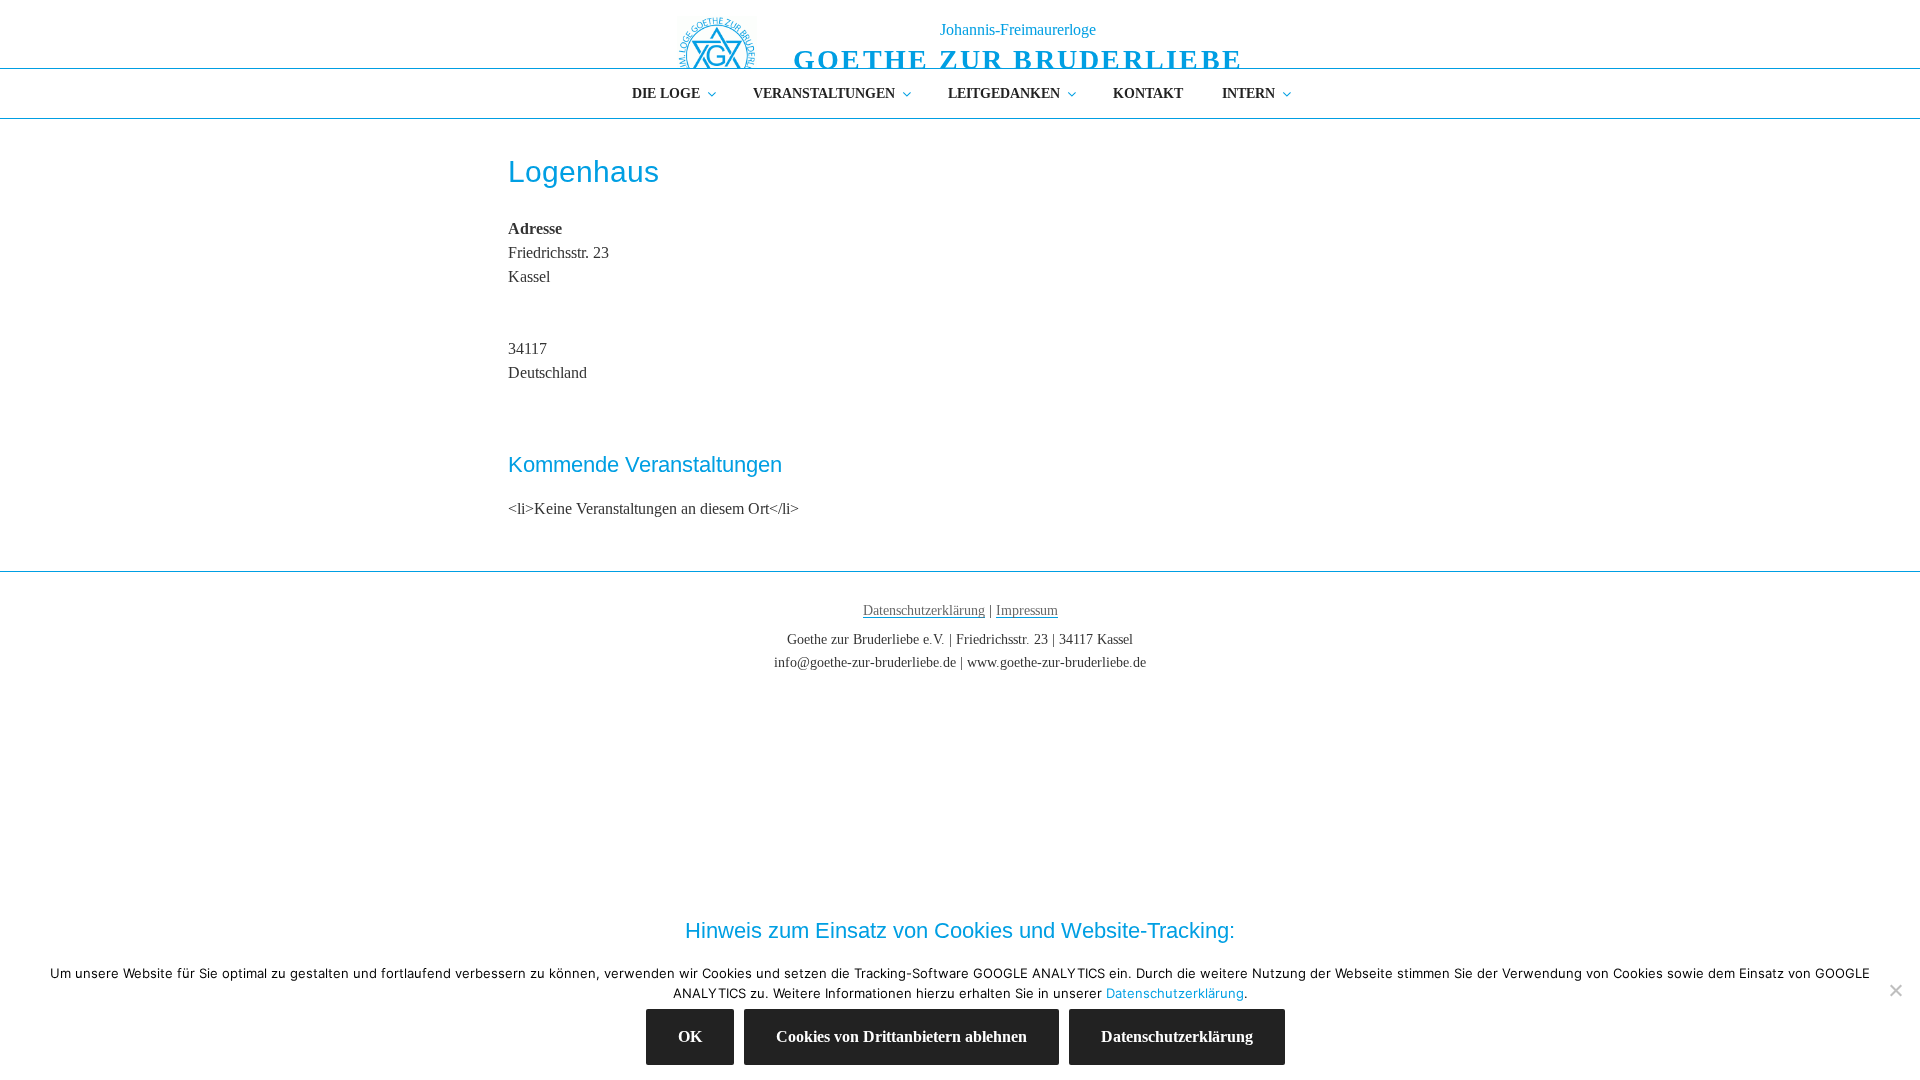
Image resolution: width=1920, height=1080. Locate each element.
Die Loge (666, 93)
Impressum (1027, 610)
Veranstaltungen (824, 93)
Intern (1248, 93)
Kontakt (1148, 93)
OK (690, 1036)
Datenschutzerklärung (924, 610)
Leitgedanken (1004, 93)
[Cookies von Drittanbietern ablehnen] (1895, 990)
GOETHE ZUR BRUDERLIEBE (1018, 59)
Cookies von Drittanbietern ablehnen (901, 1036)
